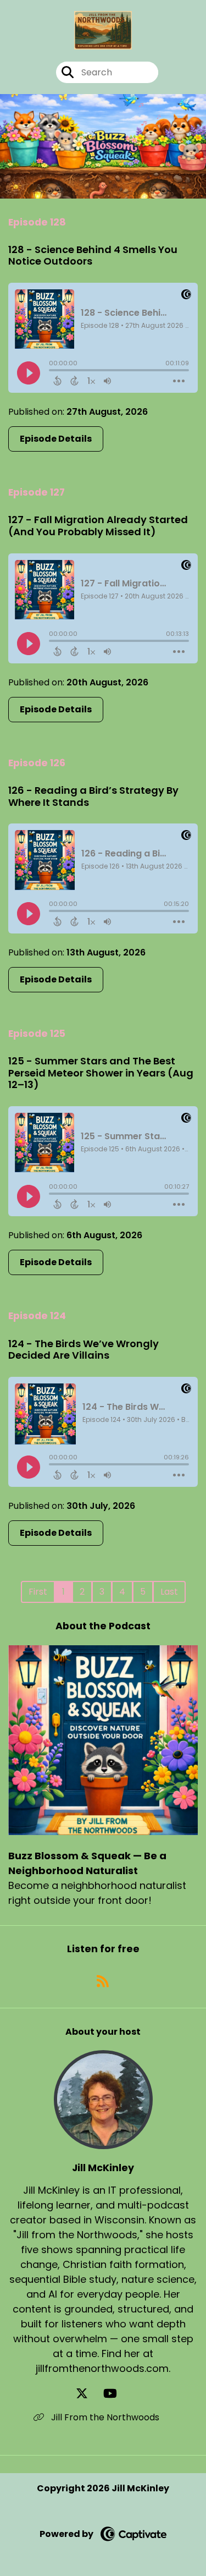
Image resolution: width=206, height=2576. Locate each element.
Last (169, 1592)
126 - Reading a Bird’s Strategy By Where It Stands (93, 796)
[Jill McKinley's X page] (88, 2394)
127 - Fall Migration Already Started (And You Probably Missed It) (98, 526)
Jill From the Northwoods (104, 2417)
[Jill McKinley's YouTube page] (117, 2394)
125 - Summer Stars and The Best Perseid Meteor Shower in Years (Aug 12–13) (101, 1073)
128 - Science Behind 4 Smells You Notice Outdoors (93, 256)
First (38, 1592)
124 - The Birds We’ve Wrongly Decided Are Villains (83, 1350)
